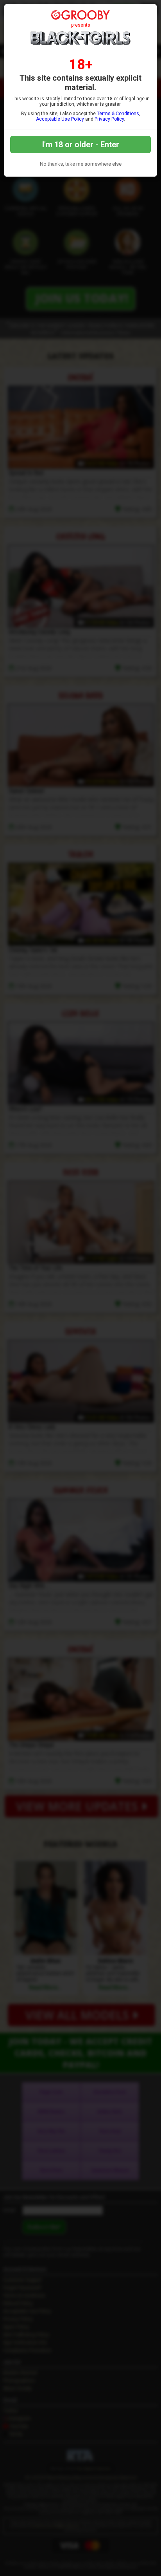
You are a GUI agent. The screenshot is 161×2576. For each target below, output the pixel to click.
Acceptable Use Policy (60, 119)
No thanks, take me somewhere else (81, 164)
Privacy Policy (109, 119)
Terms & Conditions (118, 114)
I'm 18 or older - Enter (81, 145)
